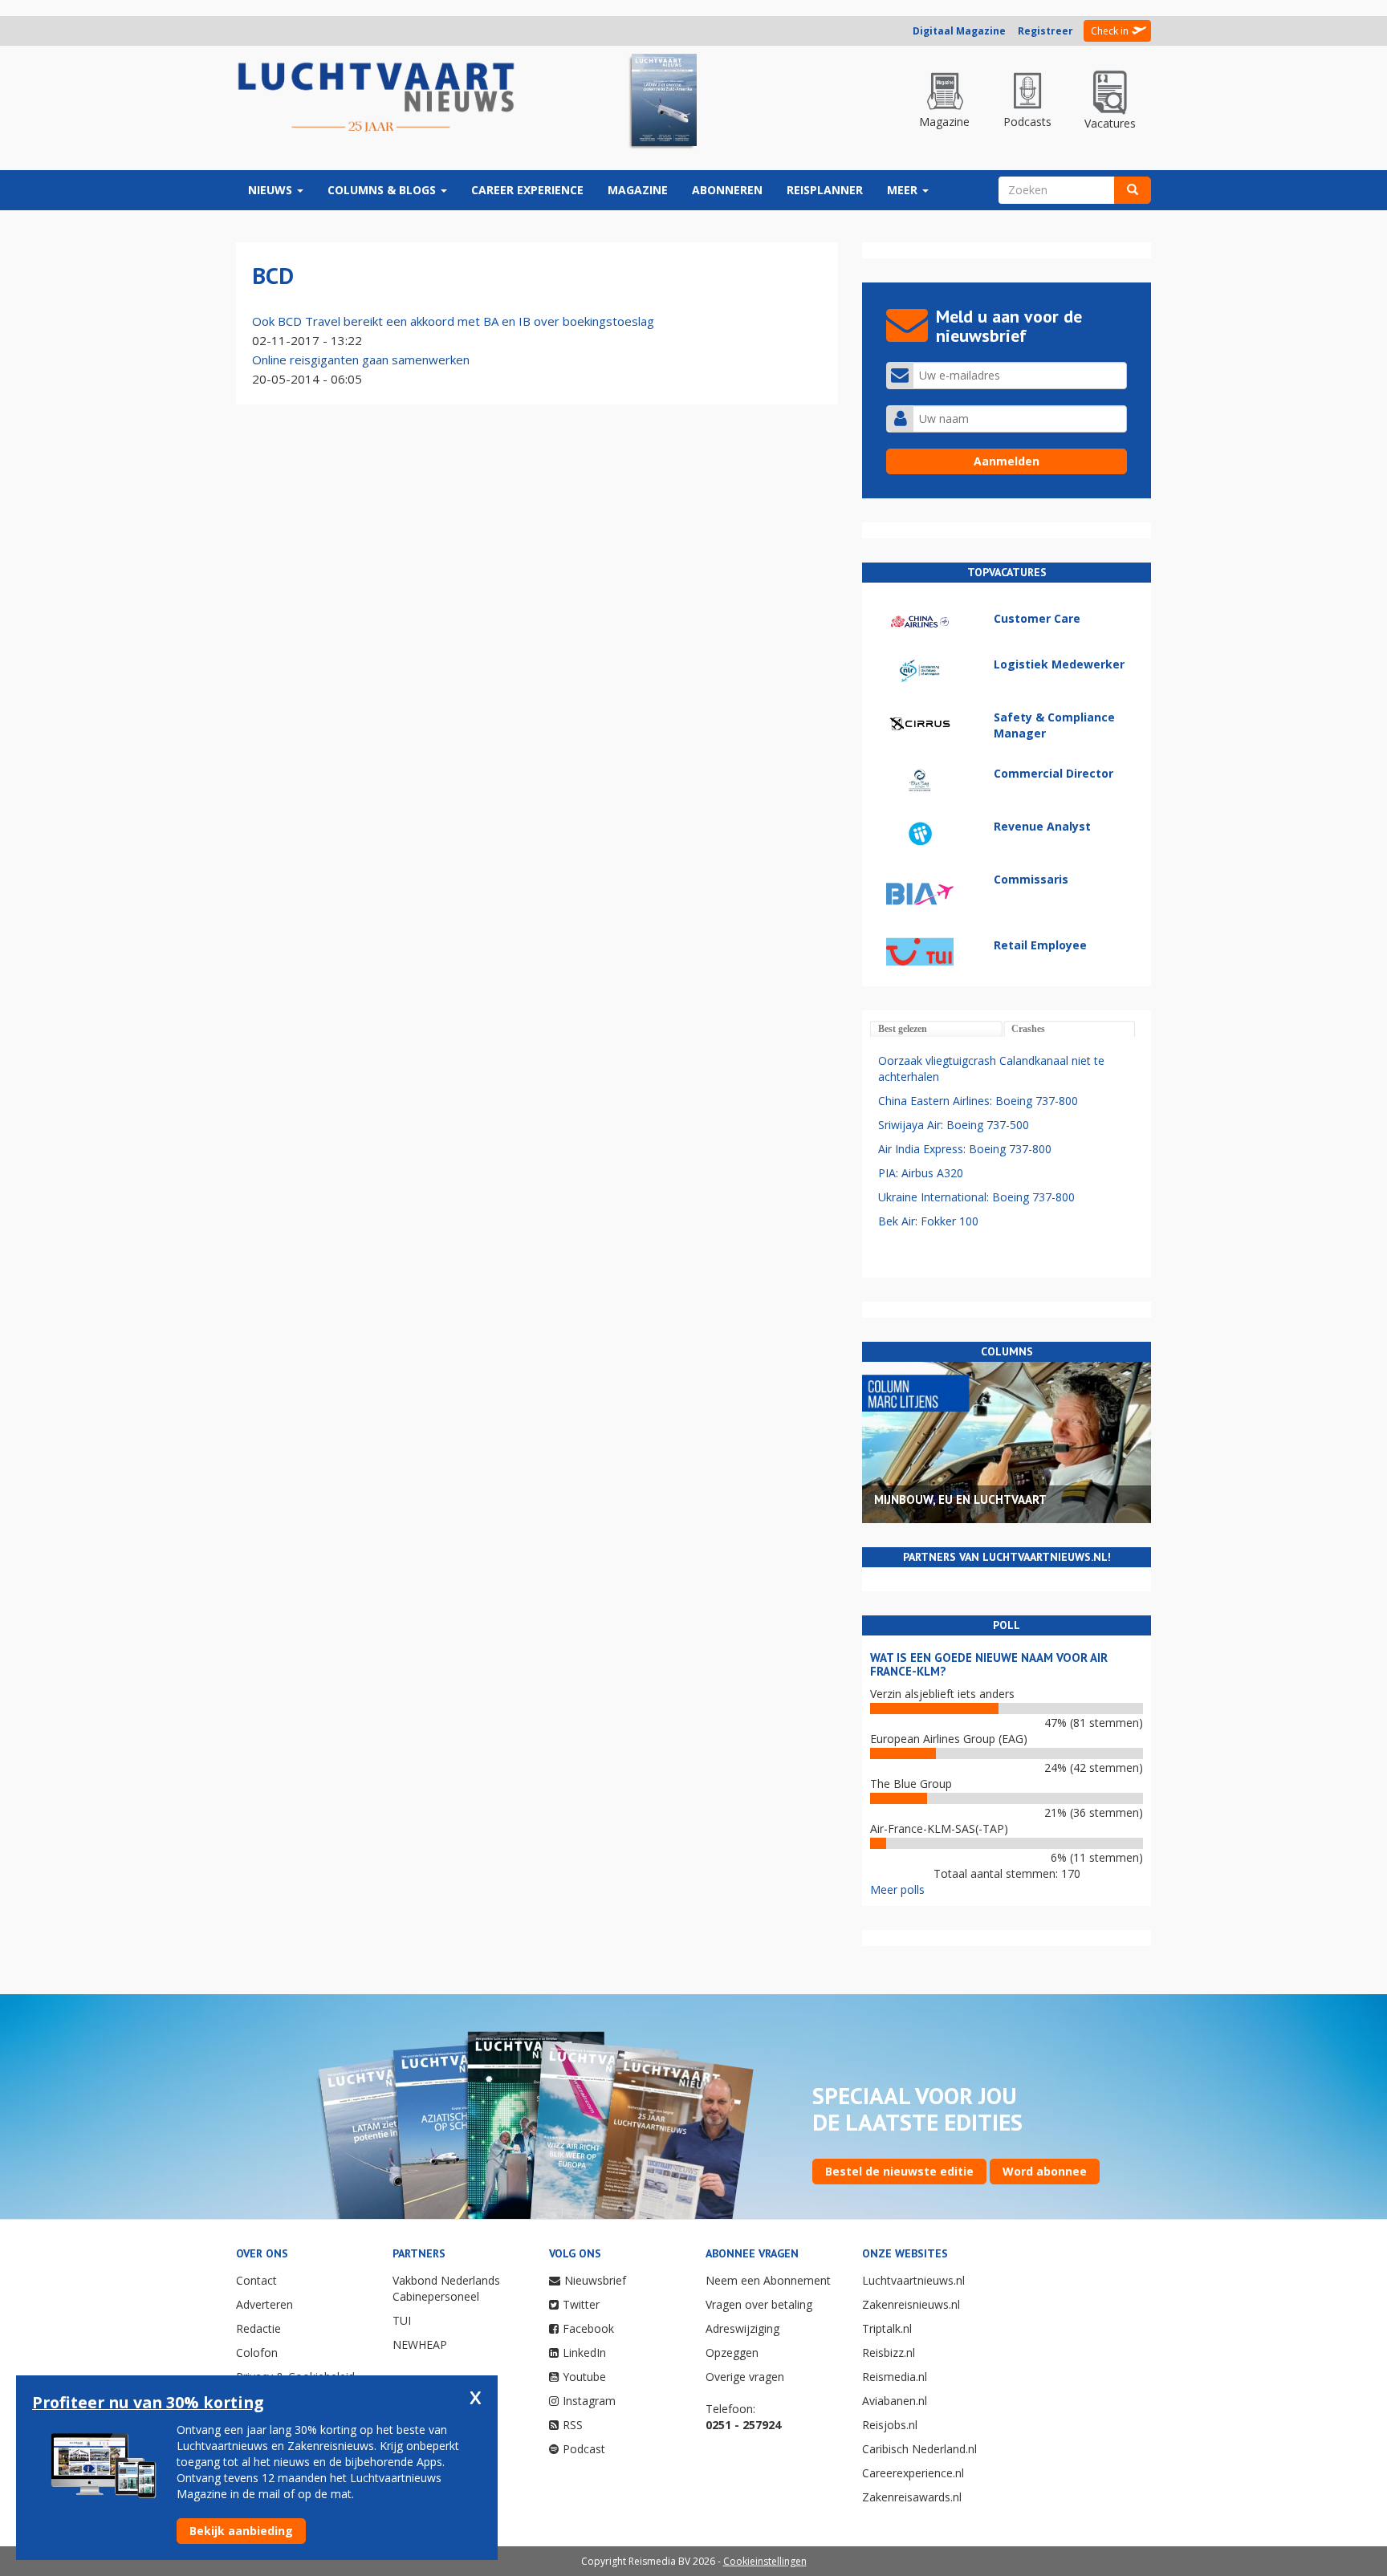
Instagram (589, 2401)
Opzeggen (732, 2353)
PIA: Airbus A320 (921, 1173)
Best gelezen (903, 1029)
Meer (904, 190)
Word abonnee (1045, 2171)
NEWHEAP (420, 2344)
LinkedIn (584, 2353)
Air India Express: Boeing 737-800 (965, 1149)
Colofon (257, 2353)
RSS (573, 2425)
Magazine (638, 190)
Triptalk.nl (887, 2328)
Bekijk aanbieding (241, 2531)
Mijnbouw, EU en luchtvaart (960, 1499)
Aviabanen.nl (895, 2401)
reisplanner (825, 190)
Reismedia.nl (895, 2377)
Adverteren (264, 2304)
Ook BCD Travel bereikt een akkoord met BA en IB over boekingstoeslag (453, 321)
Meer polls (897, 1889)
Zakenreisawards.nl (912, 2497)
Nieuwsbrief (595, 2280)
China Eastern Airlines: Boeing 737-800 (978, 1101)
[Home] (376, 98)
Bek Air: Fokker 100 (928, 1221)
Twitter (581, 2304)
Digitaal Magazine (959, 31)
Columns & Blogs (383, 190)
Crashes (1028, 1029)
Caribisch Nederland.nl (919, 2449)
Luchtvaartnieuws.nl (913, 2280)
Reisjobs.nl (890, 2425)
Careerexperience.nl (913, 2473)
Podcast (584, 2449)
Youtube (584, 2377)
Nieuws (272, 190)
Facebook (588, 2328)
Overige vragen (745, 2377)
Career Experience (527, 190)
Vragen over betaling (759, 2304)
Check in (1110, 31)
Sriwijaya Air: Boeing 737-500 (954, 1125)
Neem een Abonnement (768, 2280)
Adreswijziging (742, 2328)
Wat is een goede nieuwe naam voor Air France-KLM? (989, 1664)
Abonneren (727, 190)
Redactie (258, 2328)
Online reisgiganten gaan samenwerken (361, 360)
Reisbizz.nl (889, 2353)
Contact (256, 2280)
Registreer (1045, 31)
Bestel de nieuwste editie (899, 2171)
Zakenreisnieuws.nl (911, 2304)
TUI (402, 2320)
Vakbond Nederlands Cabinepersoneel (446, 2288)
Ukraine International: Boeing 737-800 (976, 1197)
